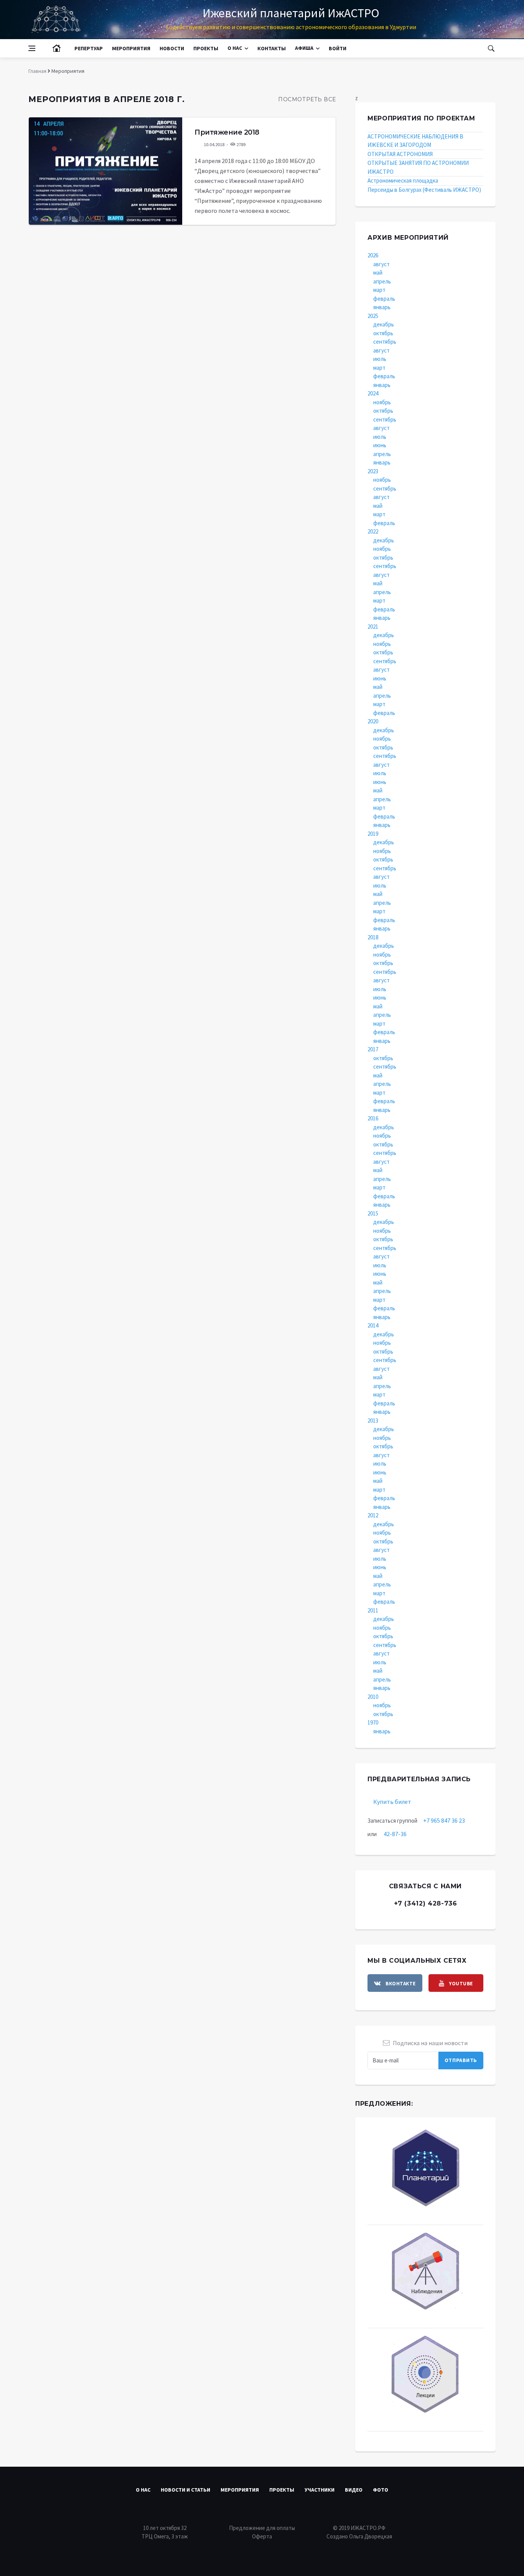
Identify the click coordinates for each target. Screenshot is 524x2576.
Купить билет (392, 1802)
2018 (373, 937)
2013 (373, 1421)
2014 (373, 1325)
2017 (373, 1049)
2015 (373, 1213)
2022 (373, 531)
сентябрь (385, 342)
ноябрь (382, 402)
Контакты (272, 48)
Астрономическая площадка (403, 180)
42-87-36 (395, 1834)
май (378, 273)
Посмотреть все (307, 99)
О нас (235, 48)
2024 (373, 393)
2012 (373, 1515)
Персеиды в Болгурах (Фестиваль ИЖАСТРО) (424, 190)
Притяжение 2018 (227, 132)
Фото (381, 2490)
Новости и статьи (185, 2490)
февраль (384, 299)
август (381, 264)
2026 (373, 255)
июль (380, 359)
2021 (373, 627)
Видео (354, 2490)
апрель (382, 281)
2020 (373, 721)
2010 (373, 1697)
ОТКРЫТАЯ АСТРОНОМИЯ (400, 154)
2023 (373, 471)
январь (382, 307)
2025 (373, 316)
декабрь (384, 324)
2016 (373, 1118)
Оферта (262, 2536)
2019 (373, 834)
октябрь (383, 333)
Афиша (304, 48)
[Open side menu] (32, 48)
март (379, 290)
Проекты (206, 48)
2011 (373, 1610)
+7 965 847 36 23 (444, 1820)
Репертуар (89, 48)
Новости (172, 48)
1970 (373, 1722)
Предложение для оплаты (262, 2528)
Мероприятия (131, 48)
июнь (380, 445)
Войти (338, 48)
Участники (320, 2490)
